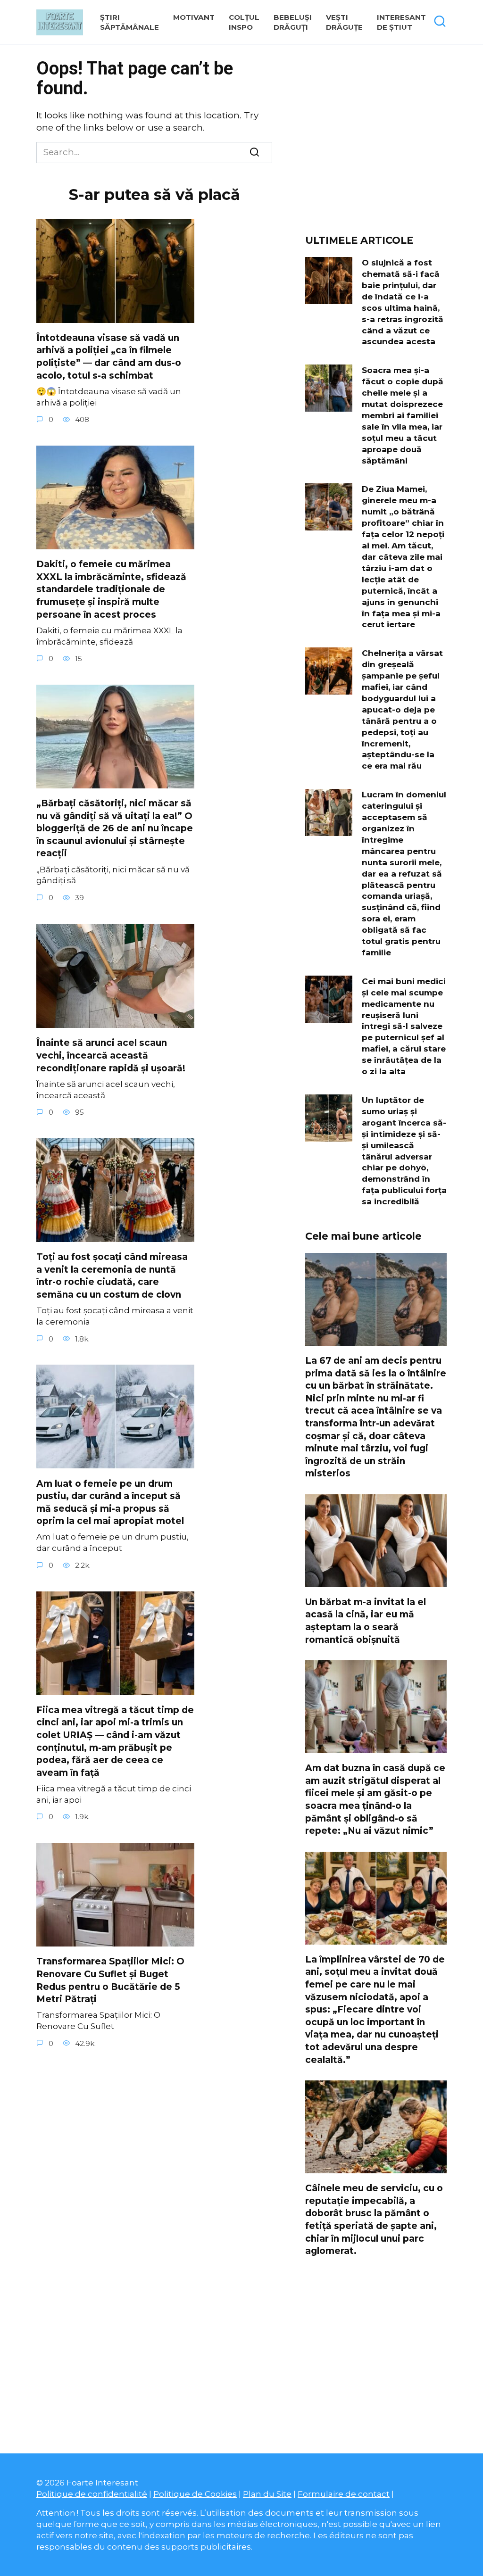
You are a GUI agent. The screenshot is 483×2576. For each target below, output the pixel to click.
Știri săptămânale (129, 22)
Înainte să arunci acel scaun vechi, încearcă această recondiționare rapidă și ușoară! (111, 1055)
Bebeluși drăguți (293, 22)
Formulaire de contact (344, 2494)
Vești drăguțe (344, 22)
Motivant (194, 17)
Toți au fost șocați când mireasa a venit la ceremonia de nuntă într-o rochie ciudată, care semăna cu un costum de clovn (112, 1276)
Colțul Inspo (244, 22)
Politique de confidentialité (92, 2494)
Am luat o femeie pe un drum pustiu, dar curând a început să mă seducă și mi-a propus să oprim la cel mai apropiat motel (110, 1502)
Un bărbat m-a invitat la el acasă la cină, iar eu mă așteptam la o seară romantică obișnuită (366, 1621)
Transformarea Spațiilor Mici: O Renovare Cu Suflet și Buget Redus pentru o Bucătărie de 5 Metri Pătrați (110, 1980)
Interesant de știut (401, 22)
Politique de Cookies (195, 2494)
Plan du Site (267, 2494)
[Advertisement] (376, 143)
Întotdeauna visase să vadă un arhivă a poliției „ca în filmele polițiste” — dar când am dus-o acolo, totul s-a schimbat (109, 357)
